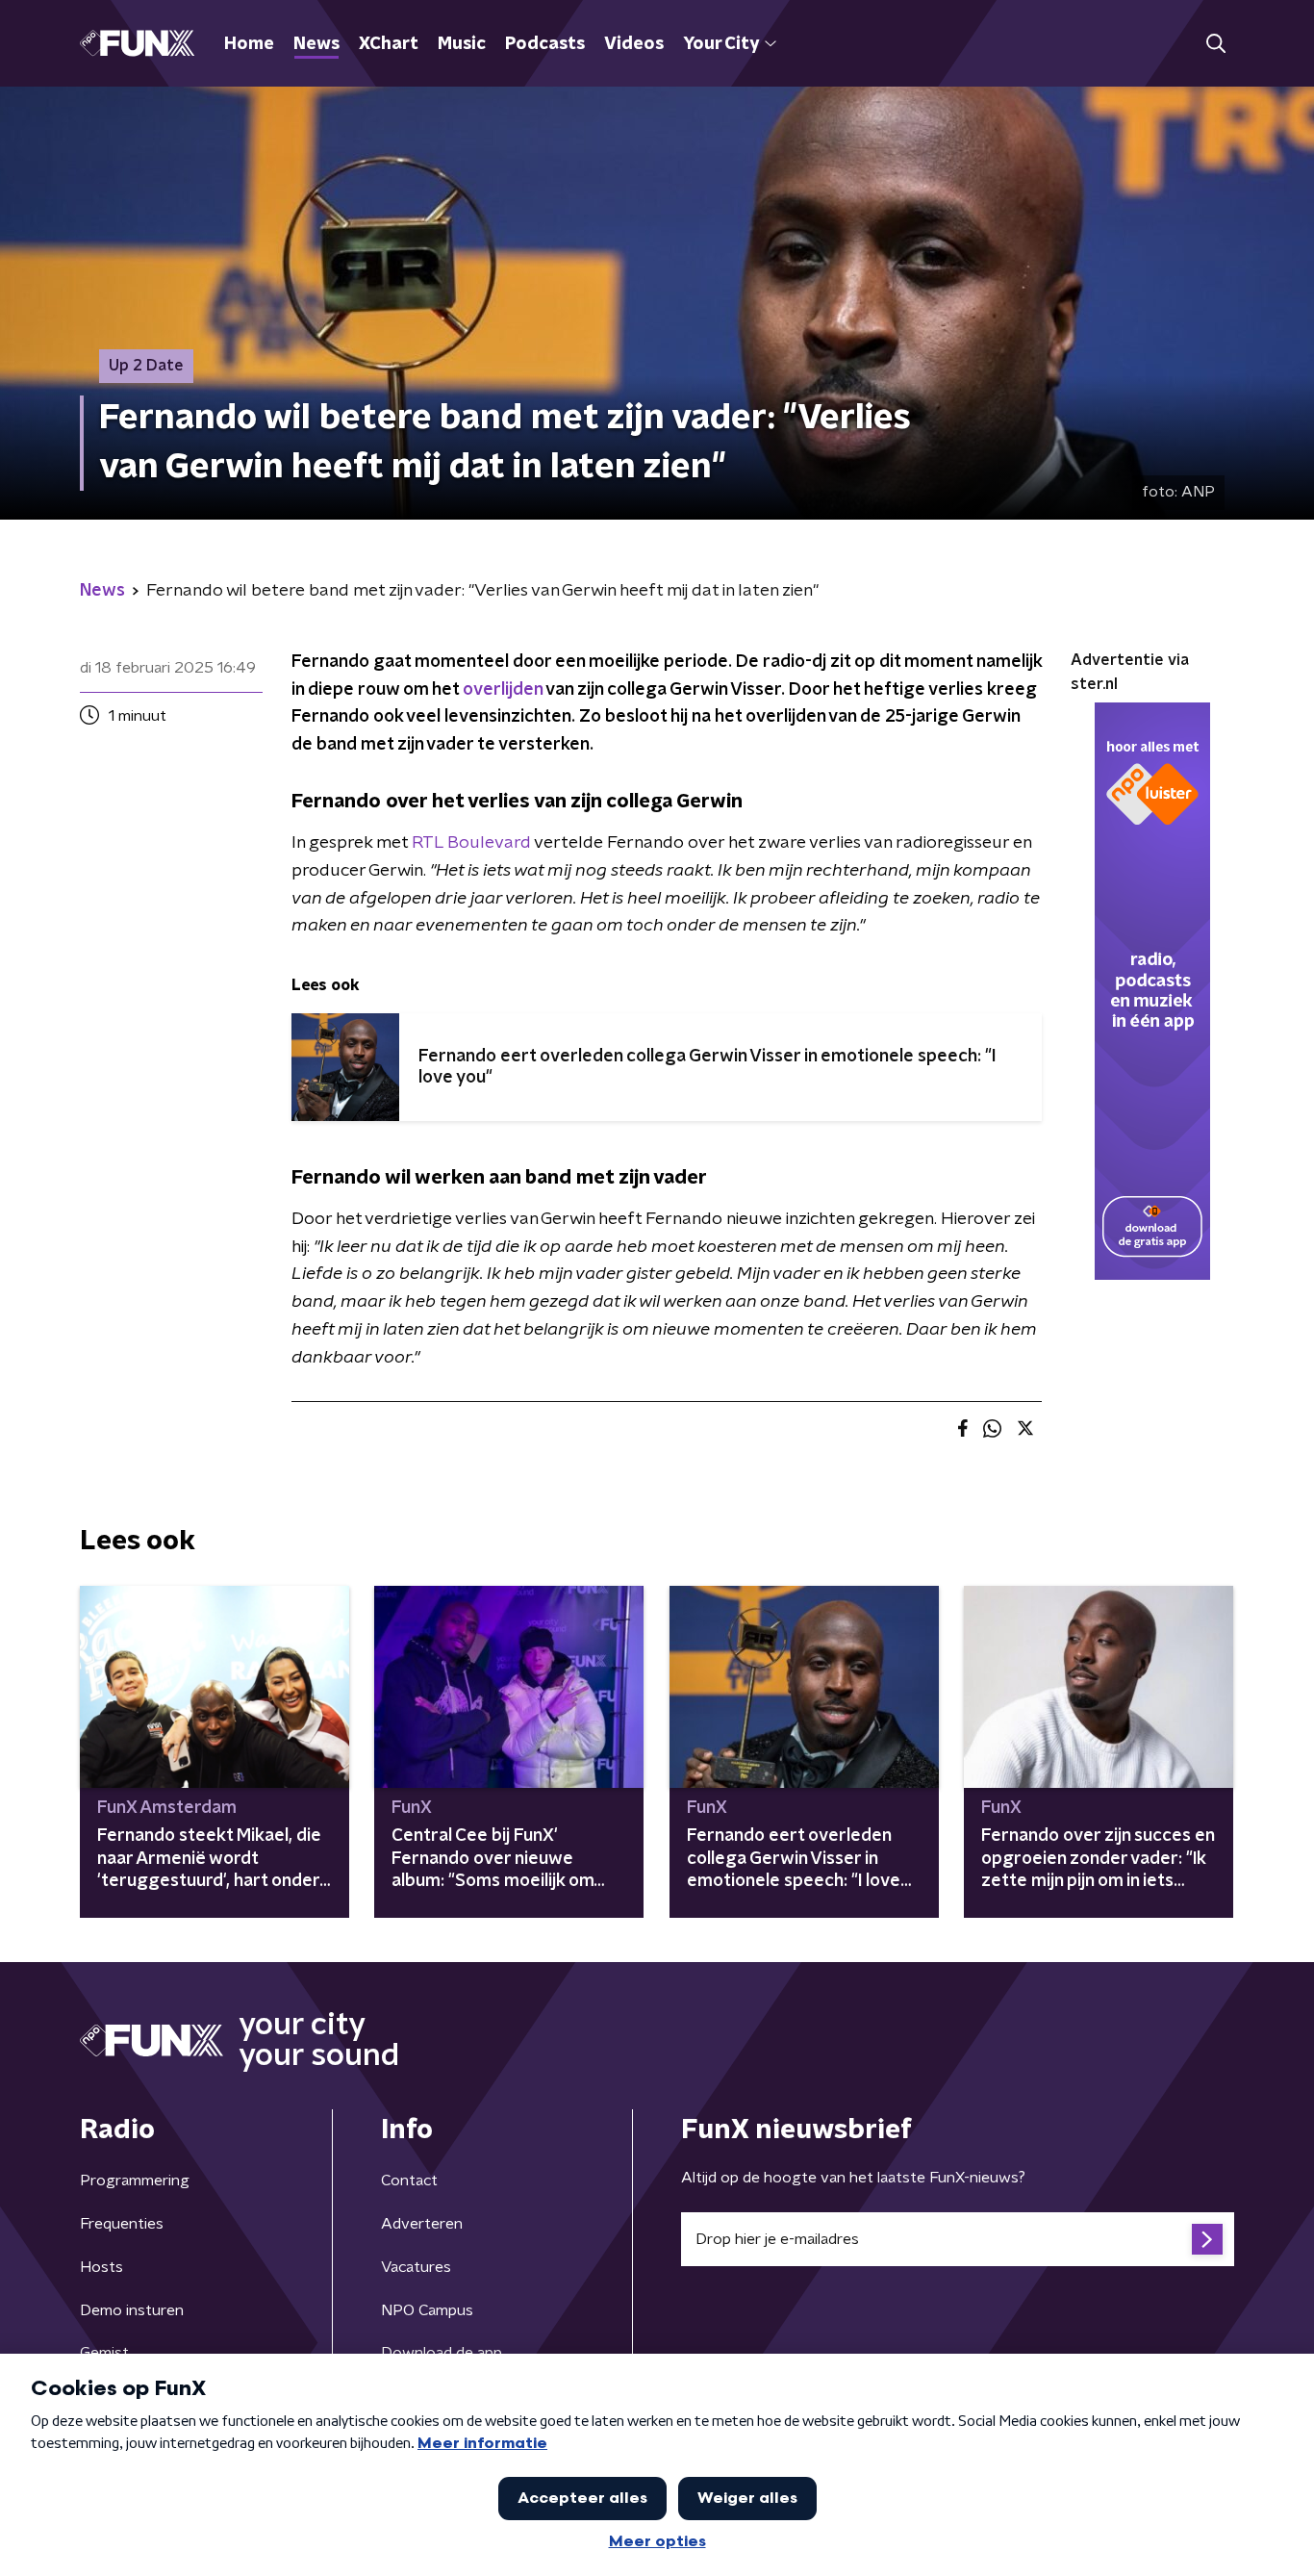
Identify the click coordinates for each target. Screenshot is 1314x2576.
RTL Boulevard (471, 843)
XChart (389, 44)
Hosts (101, 2267)
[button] (1215, 44)
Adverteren (422, 2224)
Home (249, 44)
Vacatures (416, 2267)
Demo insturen (132, 2310)
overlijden (503, 690)
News (316, 44)
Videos (634, 44)
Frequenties (122, 2224)
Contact (409, 2181)
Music (462, 44)
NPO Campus (427, 2310)
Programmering (135, 2181)
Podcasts (545, 44)
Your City (721, 44)
